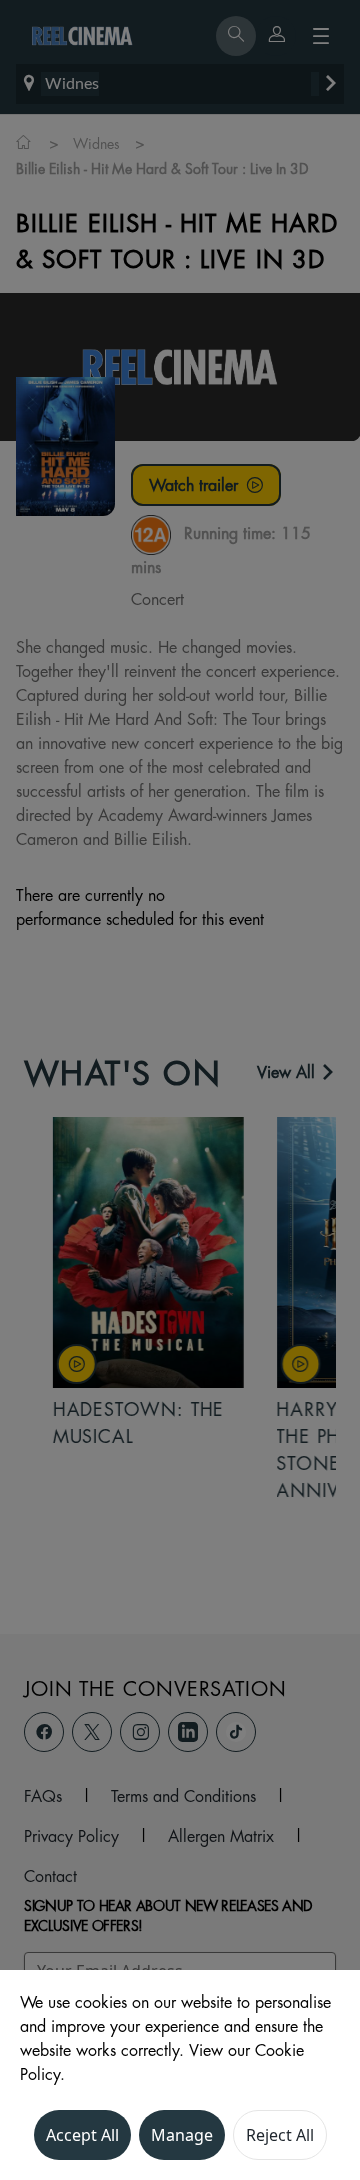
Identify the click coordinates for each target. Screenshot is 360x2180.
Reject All (280, 2135)
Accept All (82, 2135)
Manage (182, 2135)
